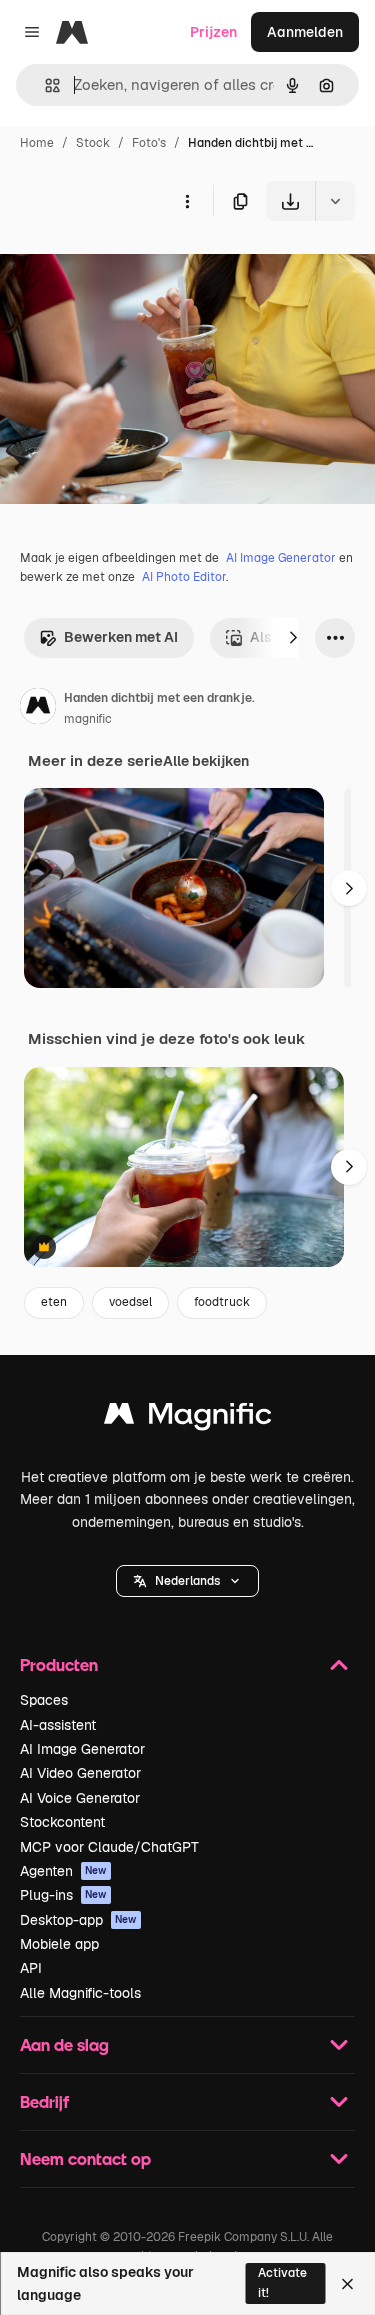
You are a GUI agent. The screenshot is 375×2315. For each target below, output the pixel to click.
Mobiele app (59, 1944)
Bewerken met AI (121, 637)
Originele (131, 267)
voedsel (130, 1302)
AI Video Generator (80, 1773)
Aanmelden (305, 32)
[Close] (347, 2284)
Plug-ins (63, 1895)
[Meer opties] (187, 201)
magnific (88, 719)
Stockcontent (62, 1822)
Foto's (149, 143)
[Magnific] (188, 1418)
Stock (93, 143)
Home (37, 143)
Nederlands (187, 1581)
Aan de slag (64, 2044)
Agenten (63, 1871)
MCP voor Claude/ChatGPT (109, 1847)
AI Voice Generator (80, 1798)
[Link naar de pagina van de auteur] (38, 709)
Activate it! (282, 2282)
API (31, 1968)
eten (54, 1302)
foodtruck (222, 1302)
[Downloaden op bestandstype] (335, 201)
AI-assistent (58, 1725)
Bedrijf (44, 2101)
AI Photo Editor (184, 577)
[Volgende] (293, 638)
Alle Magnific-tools (80, 1993)
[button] (187, 1581)
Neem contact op (85, 2158)
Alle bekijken (206, 761)
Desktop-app (78, 1920)
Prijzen (213, 32)
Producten (59, 1664)
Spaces (44, 1700)
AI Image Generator (281, 558)
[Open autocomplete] (44, 85)
